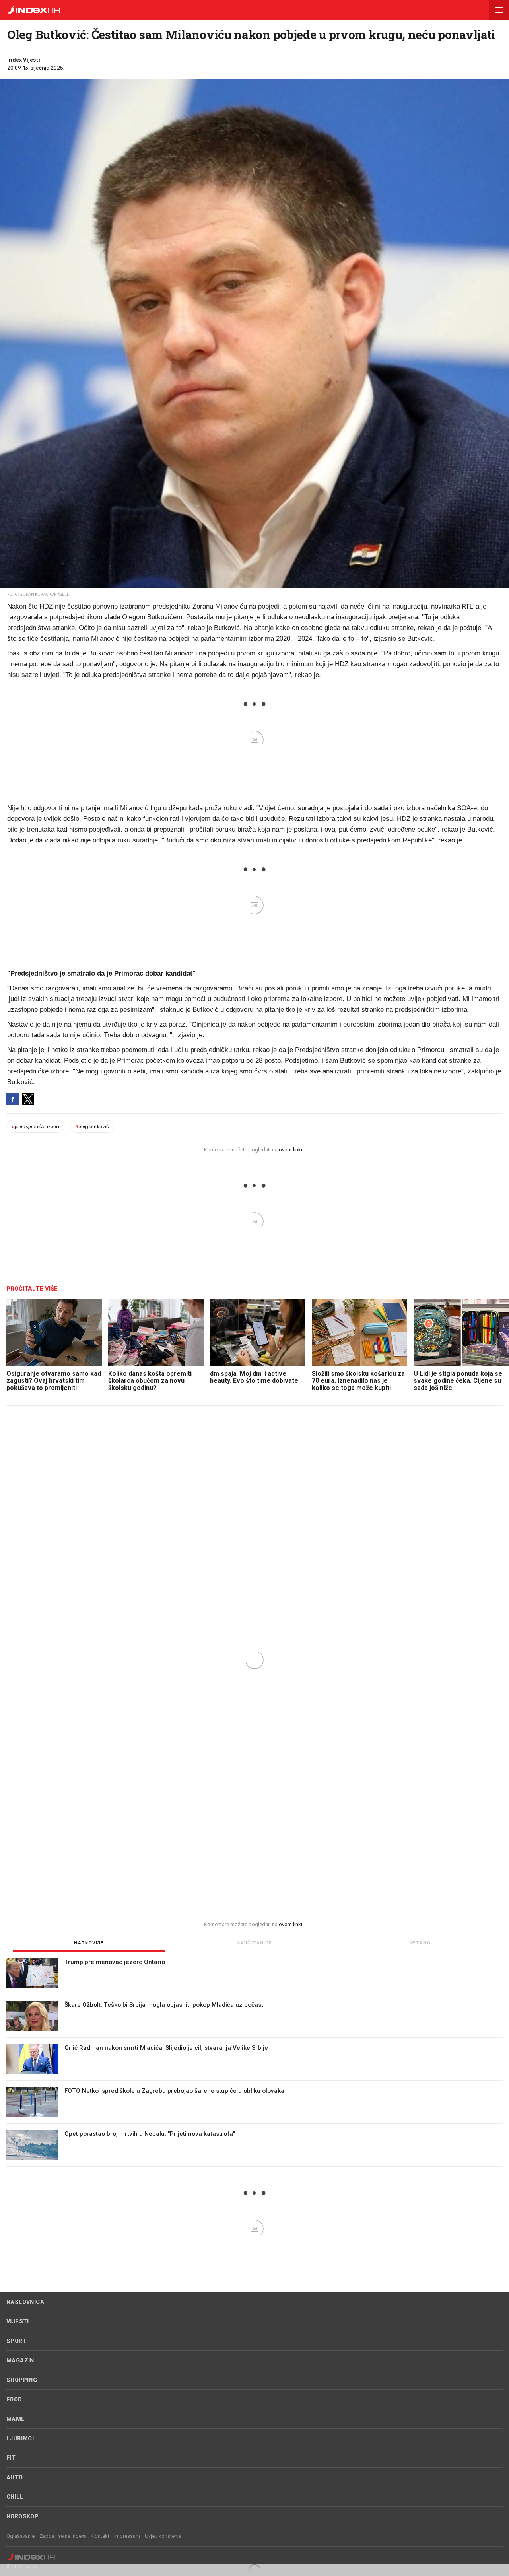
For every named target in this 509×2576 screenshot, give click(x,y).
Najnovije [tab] (89, 1943)
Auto (15, 2477)
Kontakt (100, 2536)
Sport (17, 2341)
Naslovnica (25, 2302)
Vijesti (18, 2321)
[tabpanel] (254, 2063)
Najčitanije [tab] (254, 1943)
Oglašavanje (20, 2536)
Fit (11, 2458)
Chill (15, 2497)
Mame (16, 2419)
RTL (468, 606)
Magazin (20, 2360)
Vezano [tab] (420, 1943)
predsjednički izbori (35, 1126)
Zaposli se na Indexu (63, 2536)
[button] (499, 10)
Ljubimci (20, 2438)
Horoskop (22, 2516)
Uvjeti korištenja (163, 2536)
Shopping (22, 2380)
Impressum (127, 2536)
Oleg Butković (92, 1126)
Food (14, 2399)
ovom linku (291, 1150)
